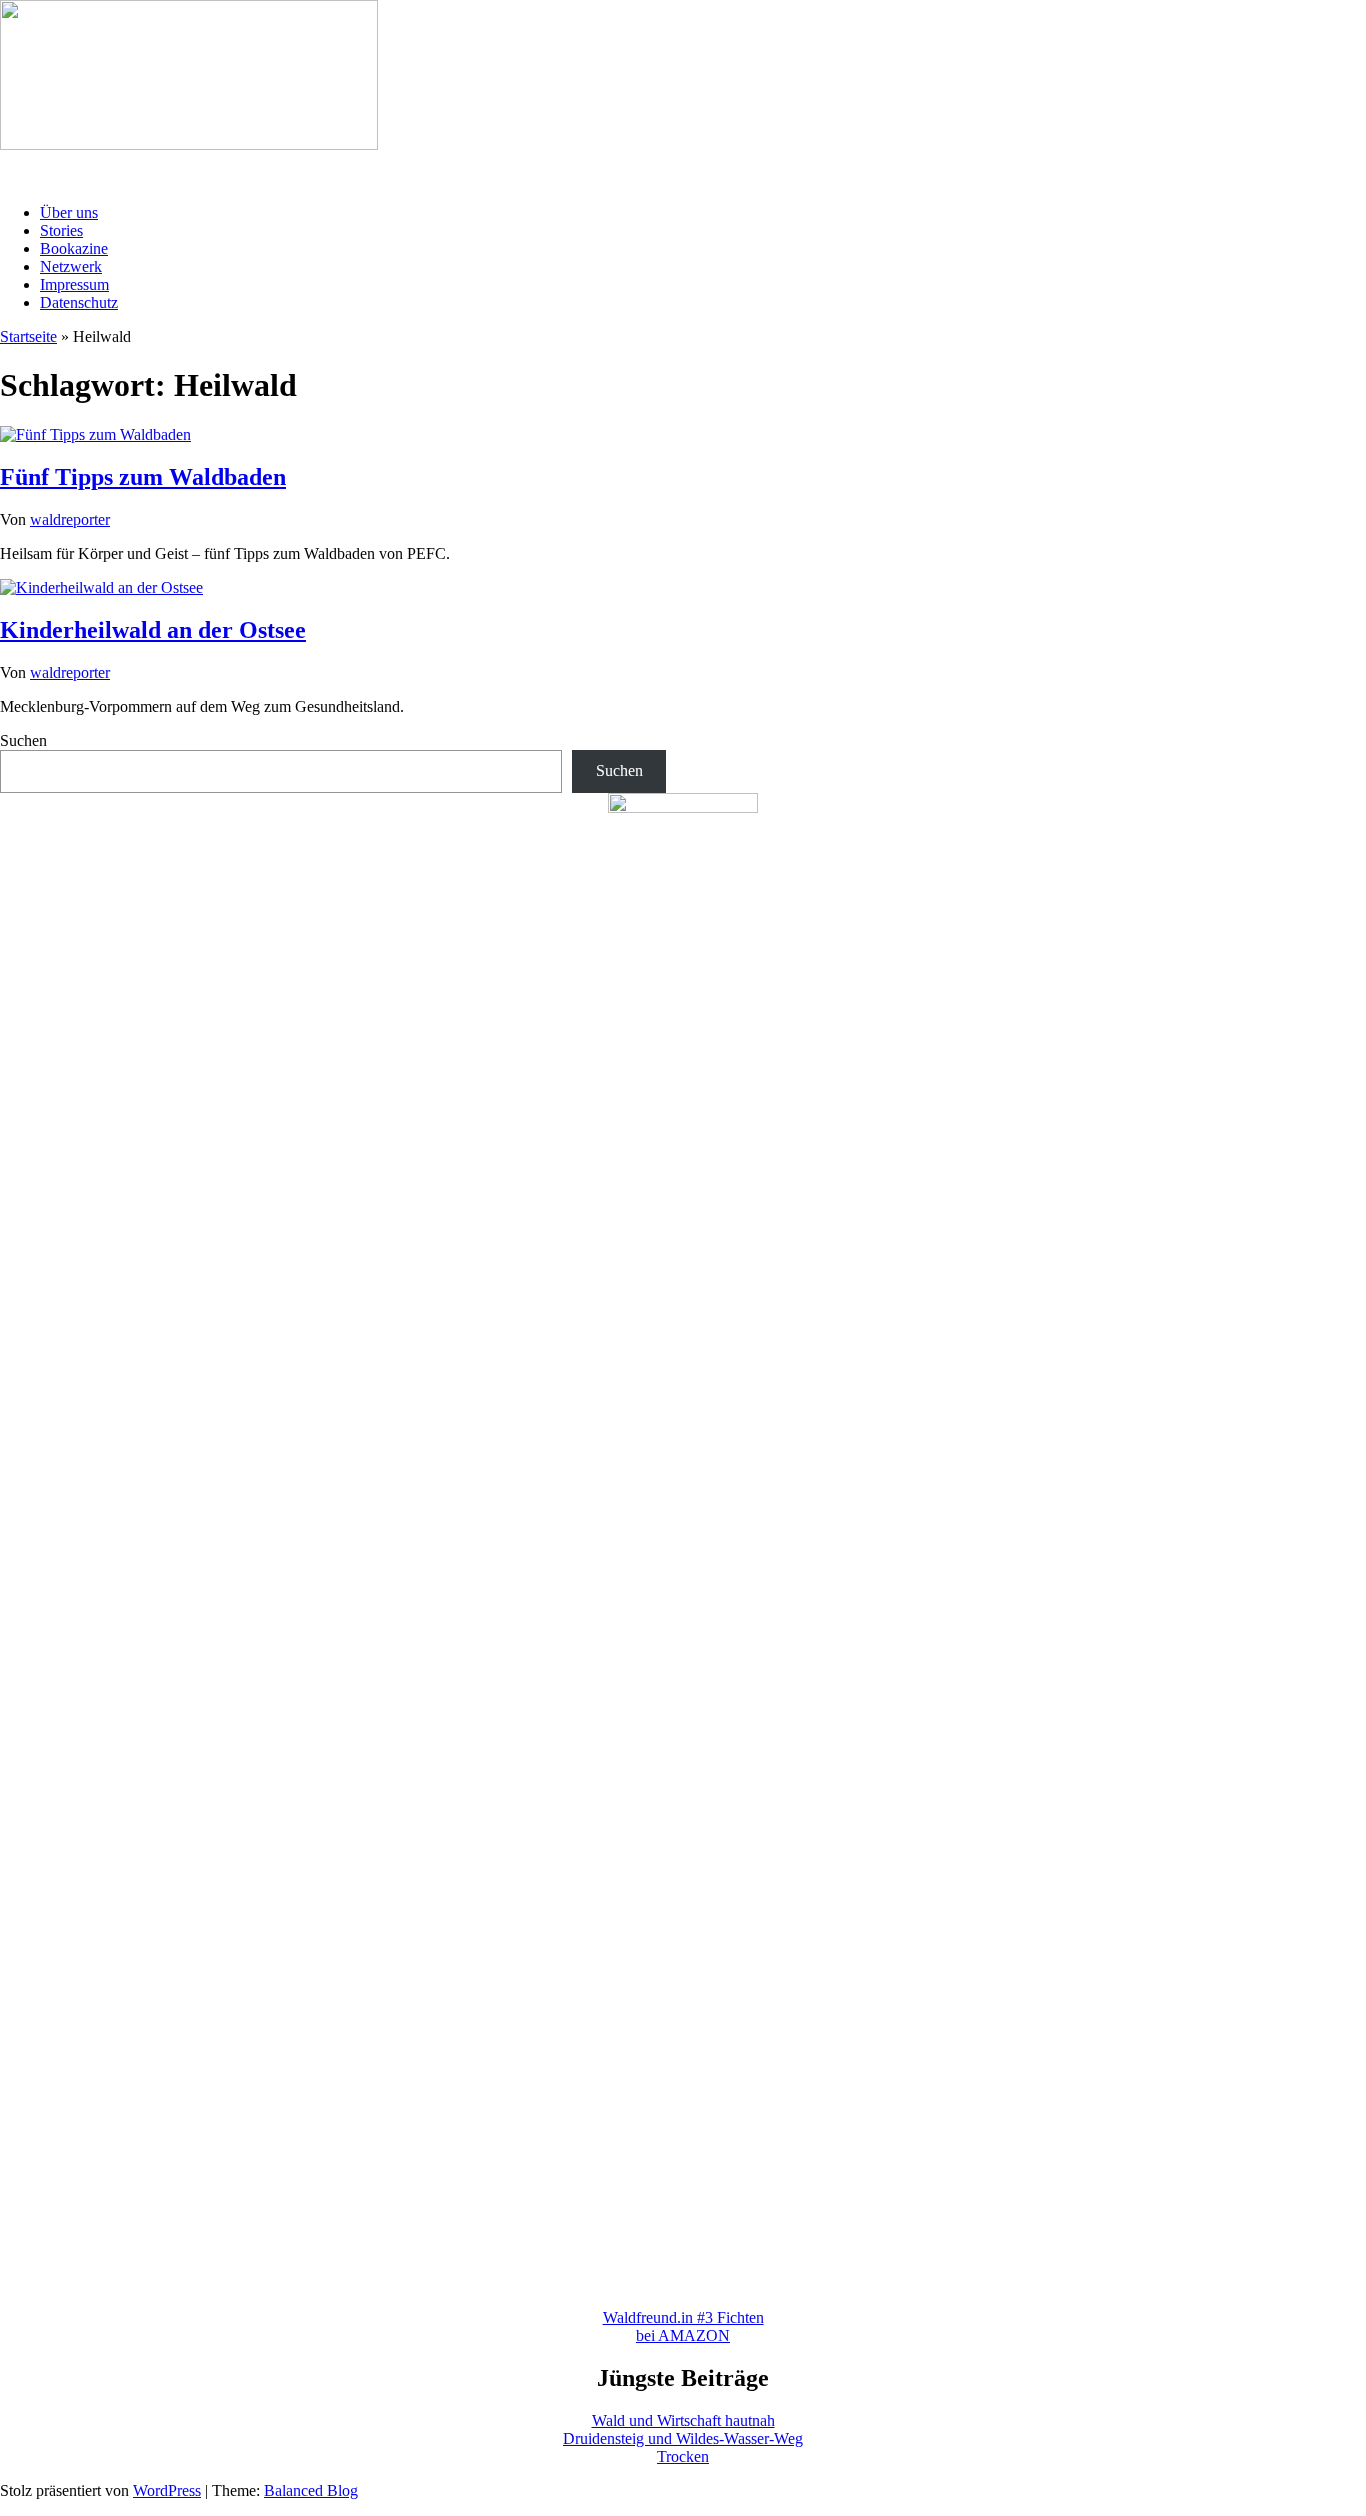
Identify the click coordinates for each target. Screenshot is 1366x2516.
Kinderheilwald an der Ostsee (153, 630)
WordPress (167, 2490)
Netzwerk (71, 266)
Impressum (74, 284)
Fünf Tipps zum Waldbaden (143, 477)
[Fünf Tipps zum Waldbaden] (95, 434)
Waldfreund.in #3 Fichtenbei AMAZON (683, 2326)
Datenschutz (79, 302)
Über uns (69, 212)
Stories (61, 230)
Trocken (683, 2456)
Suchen (23, 740)
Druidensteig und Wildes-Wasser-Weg (683, 2438)
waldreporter (70, 519)
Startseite (28, 336)
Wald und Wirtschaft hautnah (683, 2420)
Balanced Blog (311, 2490)
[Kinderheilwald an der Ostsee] (101, 587)
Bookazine (74, 248)
